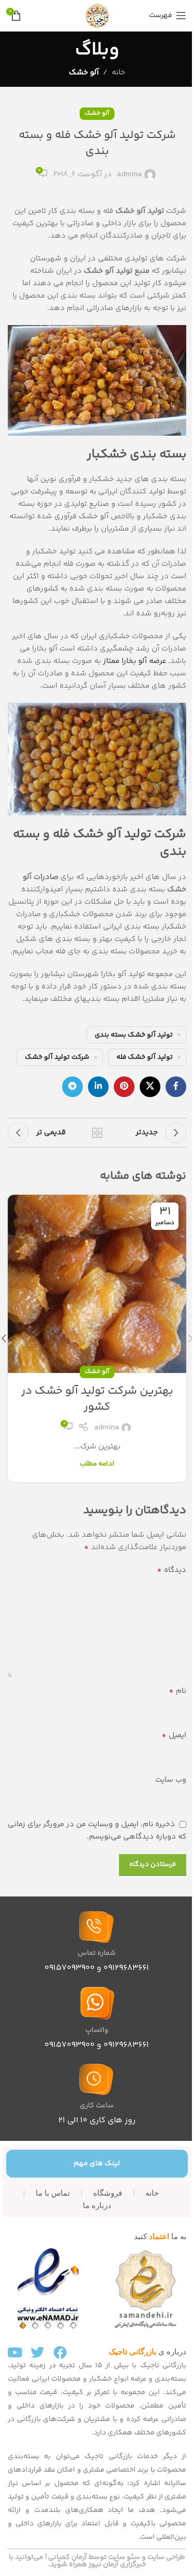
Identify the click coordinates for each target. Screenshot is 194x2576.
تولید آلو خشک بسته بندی (134, 1035)
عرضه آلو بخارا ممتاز (135, 661)
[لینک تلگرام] (72, 1087)
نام (177, 1691)
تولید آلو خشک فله (145, 1057)
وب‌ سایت (171, 1780)
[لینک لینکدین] (98, 1087)
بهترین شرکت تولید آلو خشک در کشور (97, 1399)
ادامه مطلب (97, 1464)
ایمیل (174, 1736)
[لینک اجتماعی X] (150, 1087)
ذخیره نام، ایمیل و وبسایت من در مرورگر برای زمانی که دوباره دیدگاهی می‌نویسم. (97, 1831)
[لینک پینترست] (124, 1087)
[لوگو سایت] (97, 15)
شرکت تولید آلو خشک (57, 1057)
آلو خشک (84, 73)
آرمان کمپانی (68, 2557)
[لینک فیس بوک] (176, 1087)
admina (129, 174)
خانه (118, 73)
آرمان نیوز (103, 2565)
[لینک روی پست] (97, 1284)
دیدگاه (171, 1570)
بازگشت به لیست (97, 1133)
